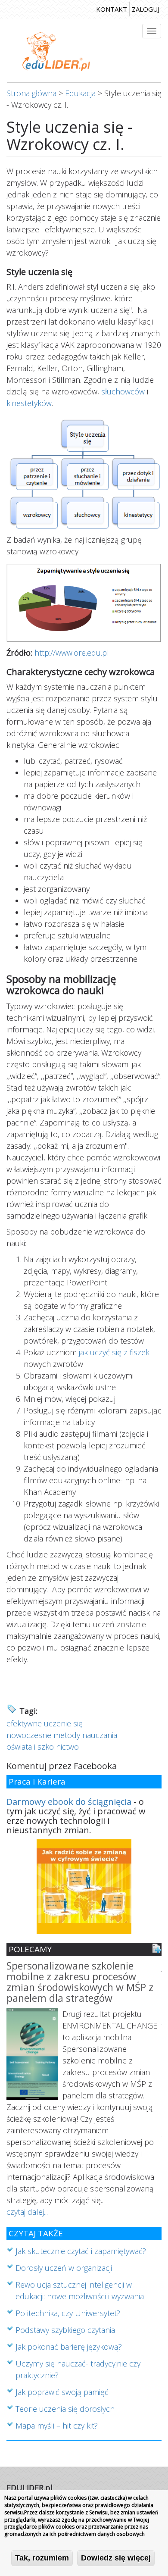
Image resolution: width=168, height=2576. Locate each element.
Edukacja (80, 93)
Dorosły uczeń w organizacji (64, 2268)
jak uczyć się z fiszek (114, 1352)
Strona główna (31, 93)
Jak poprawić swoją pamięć (62, 2392)
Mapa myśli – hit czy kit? (57, 2426)
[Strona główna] (56, 51)
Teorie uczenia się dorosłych (65, 2409)
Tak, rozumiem (42, 2558)
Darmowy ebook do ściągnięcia (69, 1802)
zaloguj (146, 9)
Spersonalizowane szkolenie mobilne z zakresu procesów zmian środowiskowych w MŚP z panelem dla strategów (80, 1983)
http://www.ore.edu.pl (72, 653)
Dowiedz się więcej (116, 2558)
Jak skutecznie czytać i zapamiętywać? (81, 2251)
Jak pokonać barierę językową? (69, 2347)
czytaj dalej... (27, 2212)
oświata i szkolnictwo (43, 1747)
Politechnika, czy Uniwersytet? (68, 2313)
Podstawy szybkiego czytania (65, 2330)
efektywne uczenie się (45, 1723)
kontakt (112, 9)
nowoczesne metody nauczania (62, 1735)
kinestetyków (29, 403)
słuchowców (123, 391)
